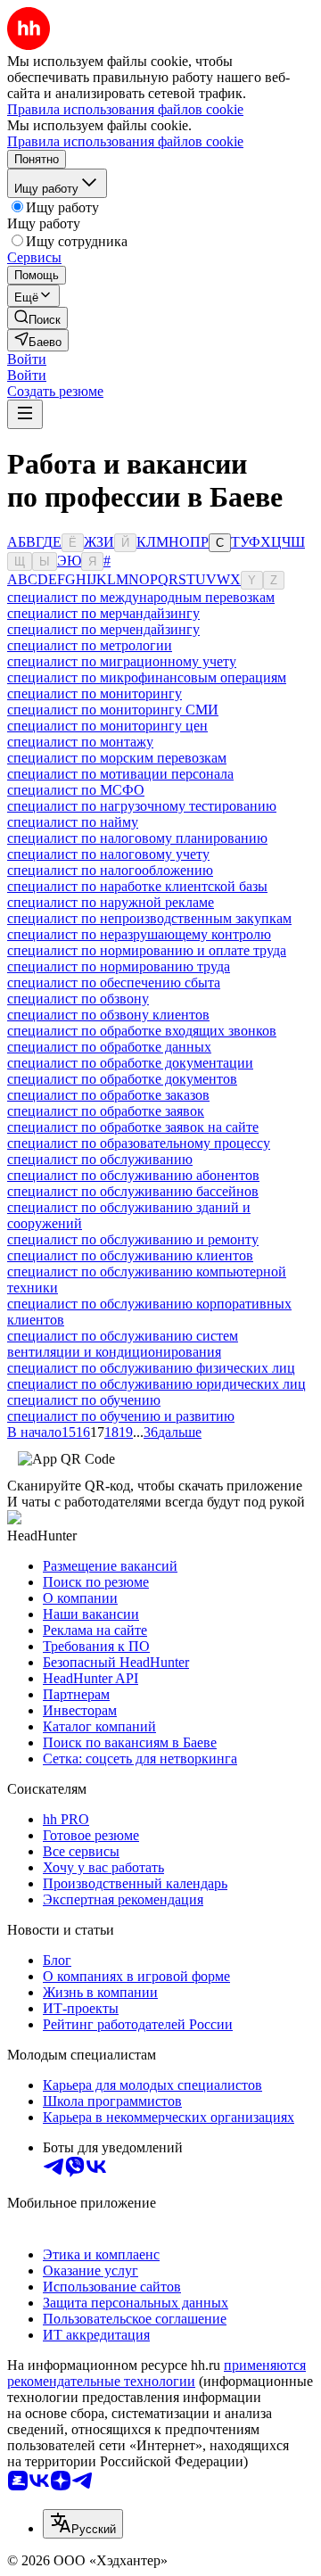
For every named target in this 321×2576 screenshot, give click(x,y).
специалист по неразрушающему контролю (139, 934)
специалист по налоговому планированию (137, 838)
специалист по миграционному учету (122, 661)
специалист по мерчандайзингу (103, 613)
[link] (37, 318)
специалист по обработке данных (109, 1047)
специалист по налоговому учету (108, 854)
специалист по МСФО (76, 790)
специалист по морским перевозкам (117, 758)
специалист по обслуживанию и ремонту (133, 1239)
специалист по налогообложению (110, 870)
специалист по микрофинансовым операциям (147, 677)
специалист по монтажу (80, 742)
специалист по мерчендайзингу (103, 629)
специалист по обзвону (78, 999)
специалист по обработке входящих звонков (142, 1031)
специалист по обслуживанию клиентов (130, 1255)
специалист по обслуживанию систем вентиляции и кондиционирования (123, 1344)
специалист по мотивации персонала (120, 774)
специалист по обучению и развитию (121, 1416)
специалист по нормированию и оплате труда (147, 950)
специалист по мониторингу (95, 694)
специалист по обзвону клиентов (108, 1015)
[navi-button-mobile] (25, 414)
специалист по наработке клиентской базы (137, 886)
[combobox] (83, 2524)
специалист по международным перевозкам (141, 597)
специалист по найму (73, 822)
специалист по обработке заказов (108, 1095)
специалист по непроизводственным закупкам (149, 918)
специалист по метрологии (90, 645)
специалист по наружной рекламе (111, 902)
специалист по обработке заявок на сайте (133, 1127)
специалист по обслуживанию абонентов (133, 1175)
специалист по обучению (84, 1400)
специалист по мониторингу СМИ (113, 710)
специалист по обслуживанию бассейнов (133, 1191)
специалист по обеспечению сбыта (114, 983)
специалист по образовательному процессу (139, 1143)
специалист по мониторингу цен (107, 726)
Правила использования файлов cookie (125, 141)
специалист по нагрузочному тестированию (142, 806)
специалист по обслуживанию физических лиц (151, 1368)
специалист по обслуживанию (100, 1159)
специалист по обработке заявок (106, 1111)
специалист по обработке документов (122, 1079)
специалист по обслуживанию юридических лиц (156, 1384)
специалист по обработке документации (130, 1063)
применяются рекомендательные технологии (156, 2373)
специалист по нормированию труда (119, 966)
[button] (27, 359)
